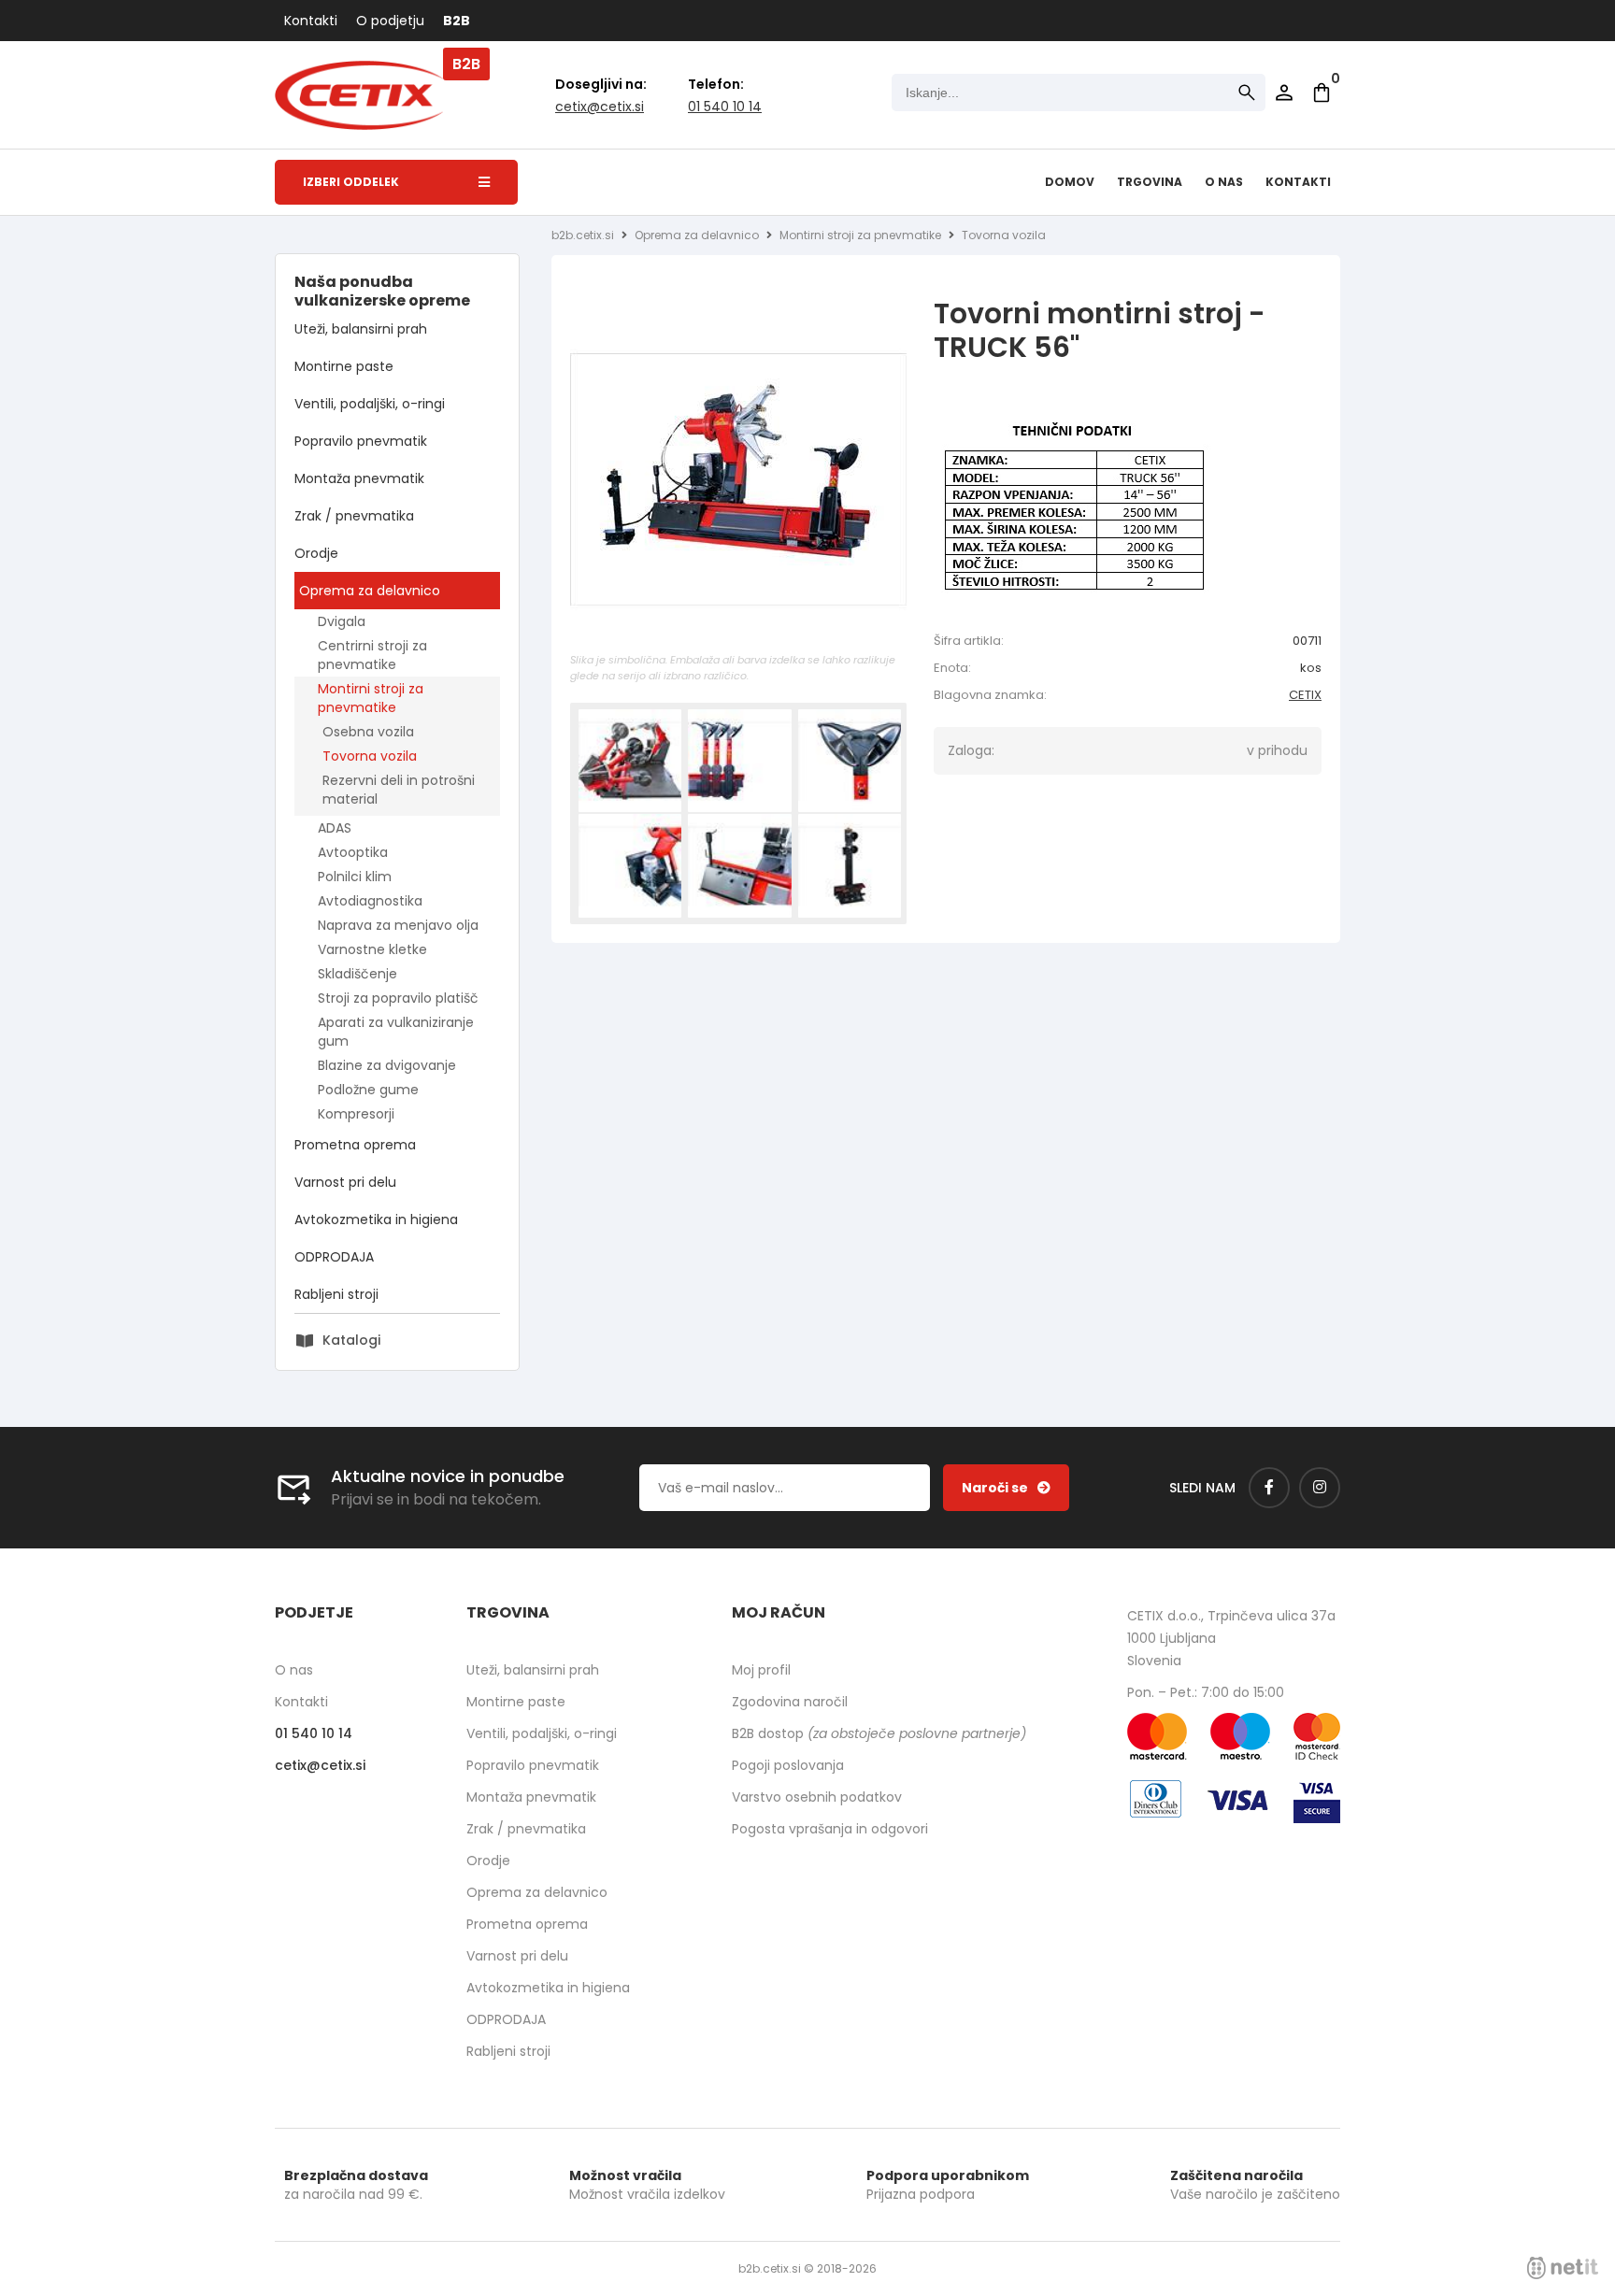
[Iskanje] (1247, 93)
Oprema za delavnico (370, 591)
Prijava (1284, 93)
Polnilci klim (355, 877)
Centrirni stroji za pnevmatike (372, 655)
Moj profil (761, 1670)
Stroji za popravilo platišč (398, 998)
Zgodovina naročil (790, 1702)
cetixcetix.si (600, 107)
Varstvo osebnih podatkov (817, 1797)
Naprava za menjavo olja (398, 925)
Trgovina (1150, 182)
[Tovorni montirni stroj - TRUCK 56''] (738, 479)
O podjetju (390, 21)
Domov (1070, 182)
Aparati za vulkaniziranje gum (396, 1032)
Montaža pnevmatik (359, 478)
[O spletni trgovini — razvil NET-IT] (1563, 2268)
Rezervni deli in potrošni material (399, 790)
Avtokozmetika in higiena (376, 1219)
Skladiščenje (357, 974)
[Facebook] (1269, 1488)
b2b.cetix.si (583, 235)
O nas (1224, 182)
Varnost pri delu (345, 1182)
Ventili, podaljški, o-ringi (370, 404)
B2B (457, 21)
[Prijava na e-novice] (1006, 1488)
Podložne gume (368, 1090)
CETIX (1305, 695)
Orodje (316, 553)
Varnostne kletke (372, 949)
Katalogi (351, 1340)
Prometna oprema (355, 1145)
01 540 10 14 (725, 107)
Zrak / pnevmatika (354, 516)
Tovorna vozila (370, 756)
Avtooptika (353, 852)
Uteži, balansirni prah (361, 329)
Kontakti (311, 21)
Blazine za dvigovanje (387, 1065)
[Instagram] (1320, 1488)
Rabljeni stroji (336, 1294)
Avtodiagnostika (370, 901)
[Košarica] (1322, 93)
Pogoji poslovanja (788, 1765)
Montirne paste (344, 366)
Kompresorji (356, 1114)
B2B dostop (879, 1733)
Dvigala (342, 621)
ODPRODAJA (334, 1257)
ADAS (335, 828)
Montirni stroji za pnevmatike (371, 698)
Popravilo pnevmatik (361, 441)
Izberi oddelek (351, 182)
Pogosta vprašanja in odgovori (830, 1829)
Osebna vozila (368, 732)
